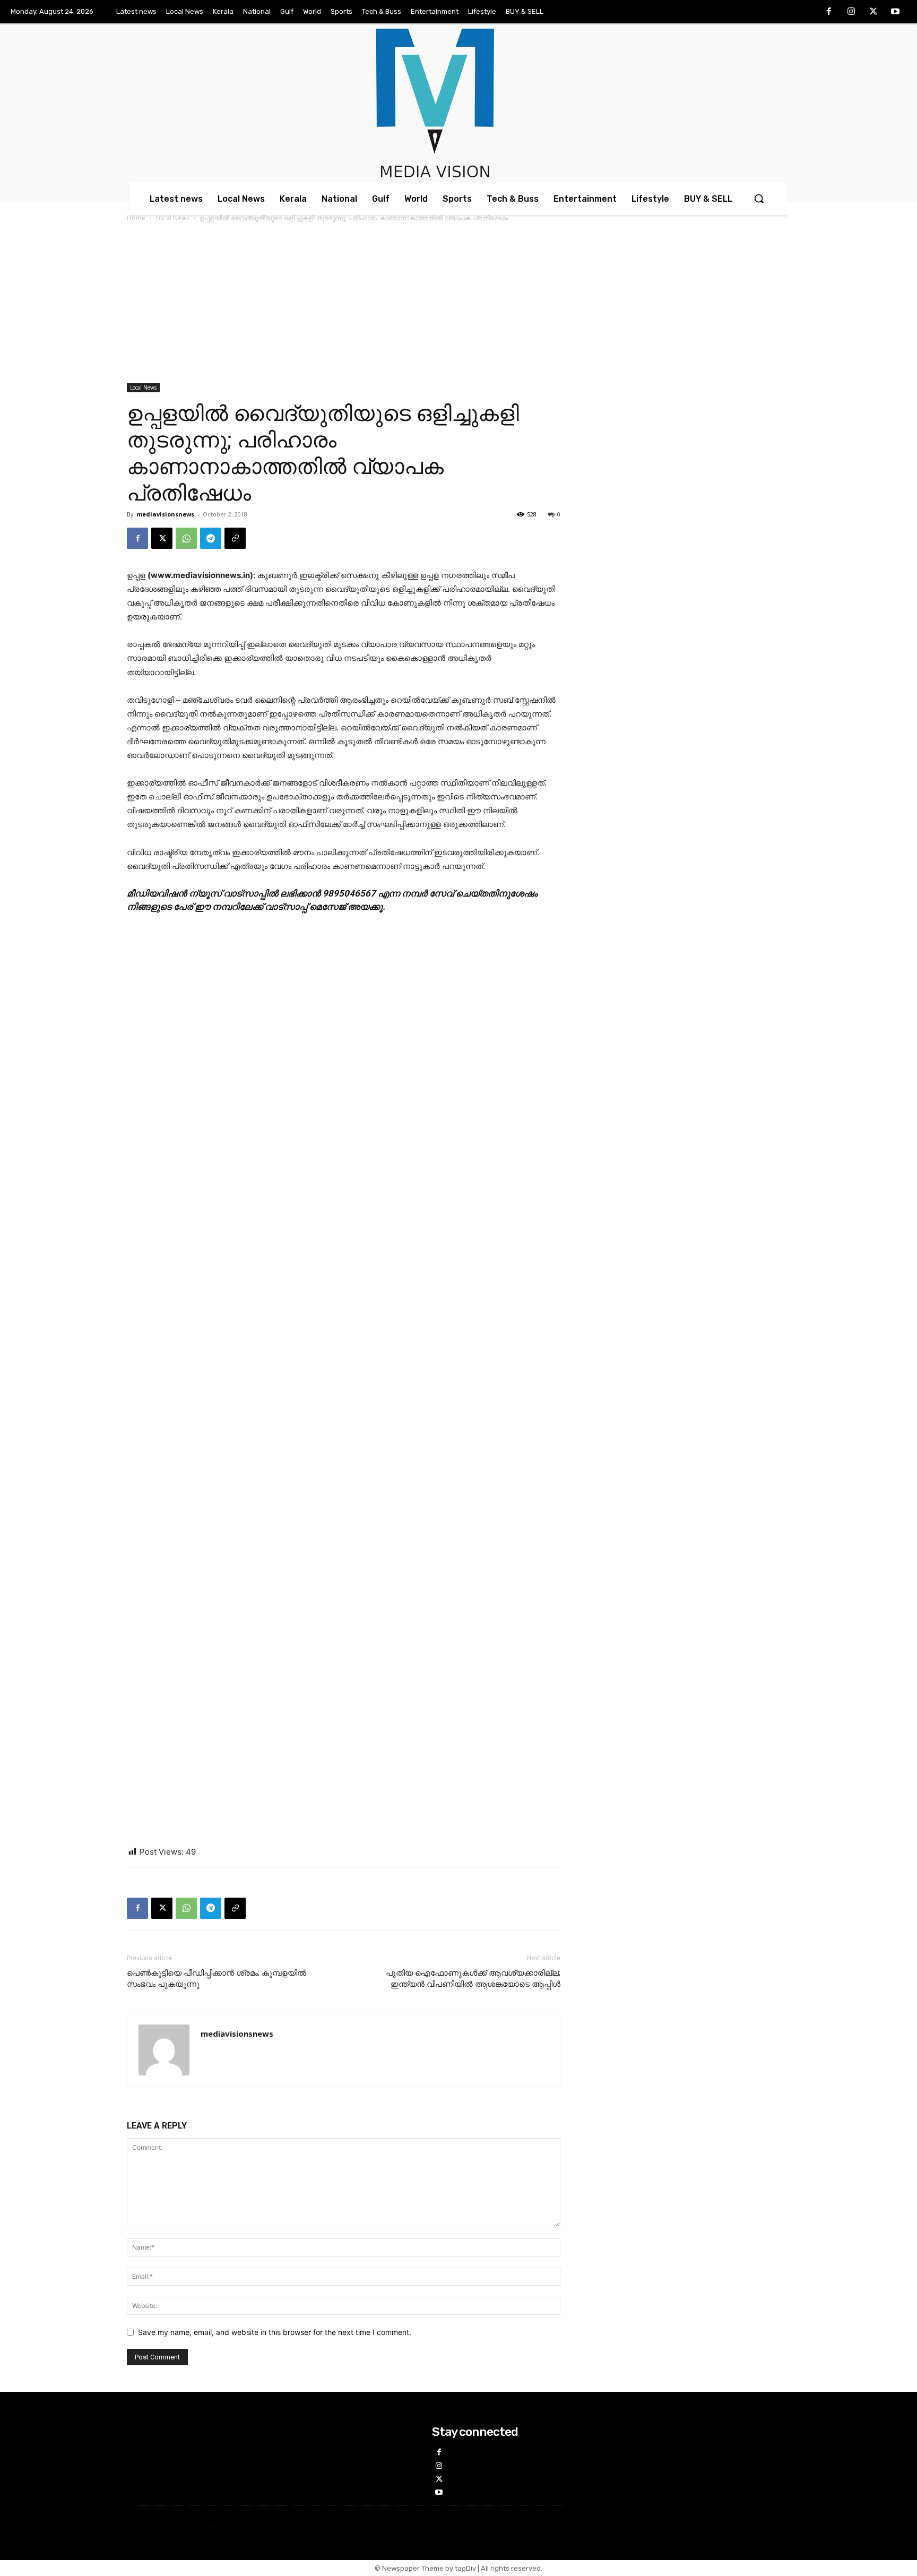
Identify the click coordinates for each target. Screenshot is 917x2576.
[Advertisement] (458, 304)
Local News (172, 218)
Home (136, 218)
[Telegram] (211, 538)
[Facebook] (829, 12)
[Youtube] (895, 12)
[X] (873, 12)
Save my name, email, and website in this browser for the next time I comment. (275, 2332)
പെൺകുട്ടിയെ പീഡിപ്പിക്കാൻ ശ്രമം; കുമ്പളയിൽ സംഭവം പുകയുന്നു (217, 1979)
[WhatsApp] (186, 538)
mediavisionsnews (165, 514)
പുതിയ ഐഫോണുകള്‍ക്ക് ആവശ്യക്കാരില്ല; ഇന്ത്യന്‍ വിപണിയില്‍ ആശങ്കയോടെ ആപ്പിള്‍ (473, 1979)
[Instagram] (851, 12)
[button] (759, 199)
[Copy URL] (235, 538)
